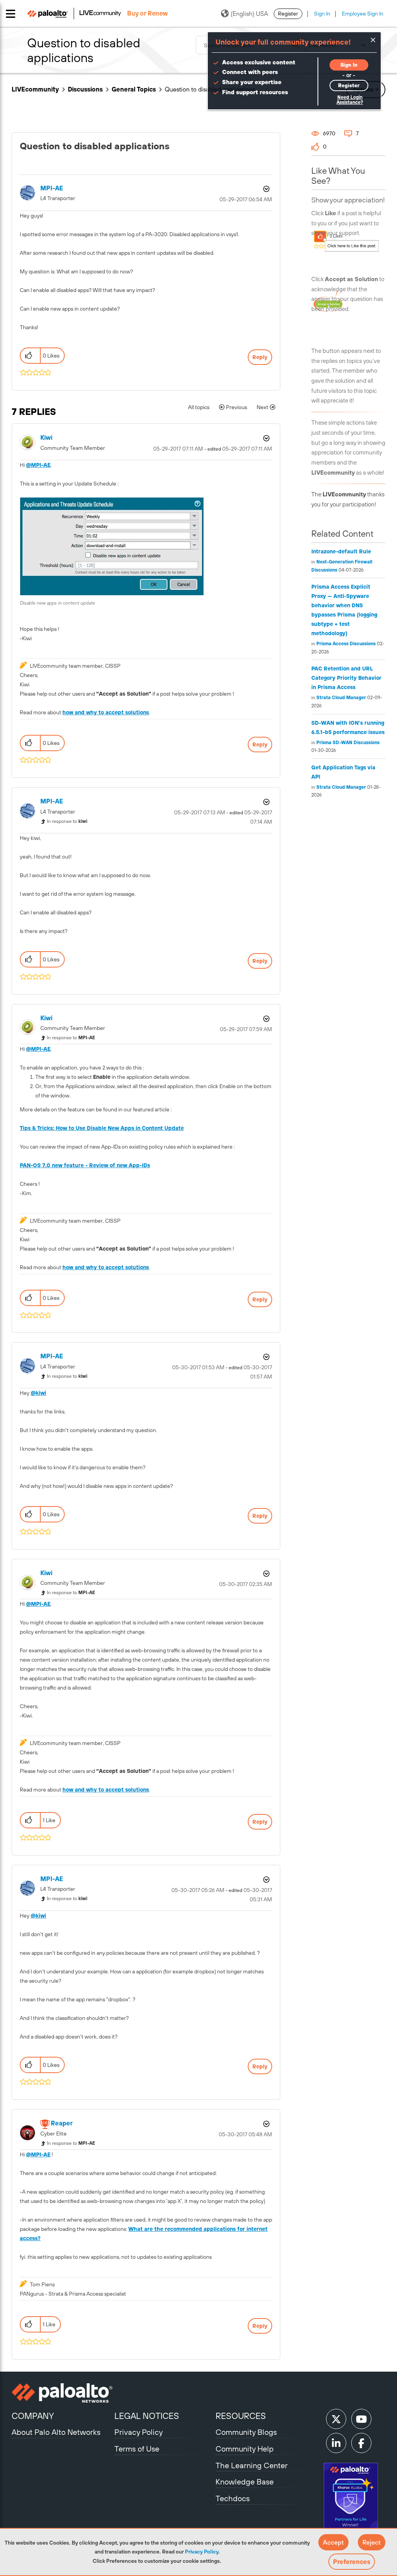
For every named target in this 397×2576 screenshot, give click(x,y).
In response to (67, 821)
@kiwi (38, 1393)
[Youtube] (361, 2419)
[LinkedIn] (336, 2443)
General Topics (134, 89)
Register (288, 14)
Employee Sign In (363, 14)
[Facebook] (361, 2443)
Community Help (245, 2449)
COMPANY (33, 2416)
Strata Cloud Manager (341, 698)
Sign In (322, 14)
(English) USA (249, 14)
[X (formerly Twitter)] (336, 2419)
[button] (333, 2542)
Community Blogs (246, 2432)
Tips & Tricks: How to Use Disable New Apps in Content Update (102, 1128)
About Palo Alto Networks (56, 2432)
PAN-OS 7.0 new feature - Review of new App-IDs (85, 1165)
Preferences (352, 2562)
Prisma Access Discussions (346, 644)
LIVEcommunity (35, 89)
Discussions (85, 89)
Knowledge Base (245, 2482)
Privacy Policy (202, 2552)
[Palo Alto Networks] (62, 2393)
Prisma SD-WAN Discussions (348, 743)
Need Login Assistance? (350, 100)
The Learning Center (252, 2465)
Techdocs (233, 2498)
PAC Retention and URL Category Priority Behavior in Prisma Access (346, 678)
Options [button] (266, 189)
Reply (260, 357)
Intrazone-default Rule (341, 551)
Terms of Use (137, 2449)
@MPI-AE (38, 465)
